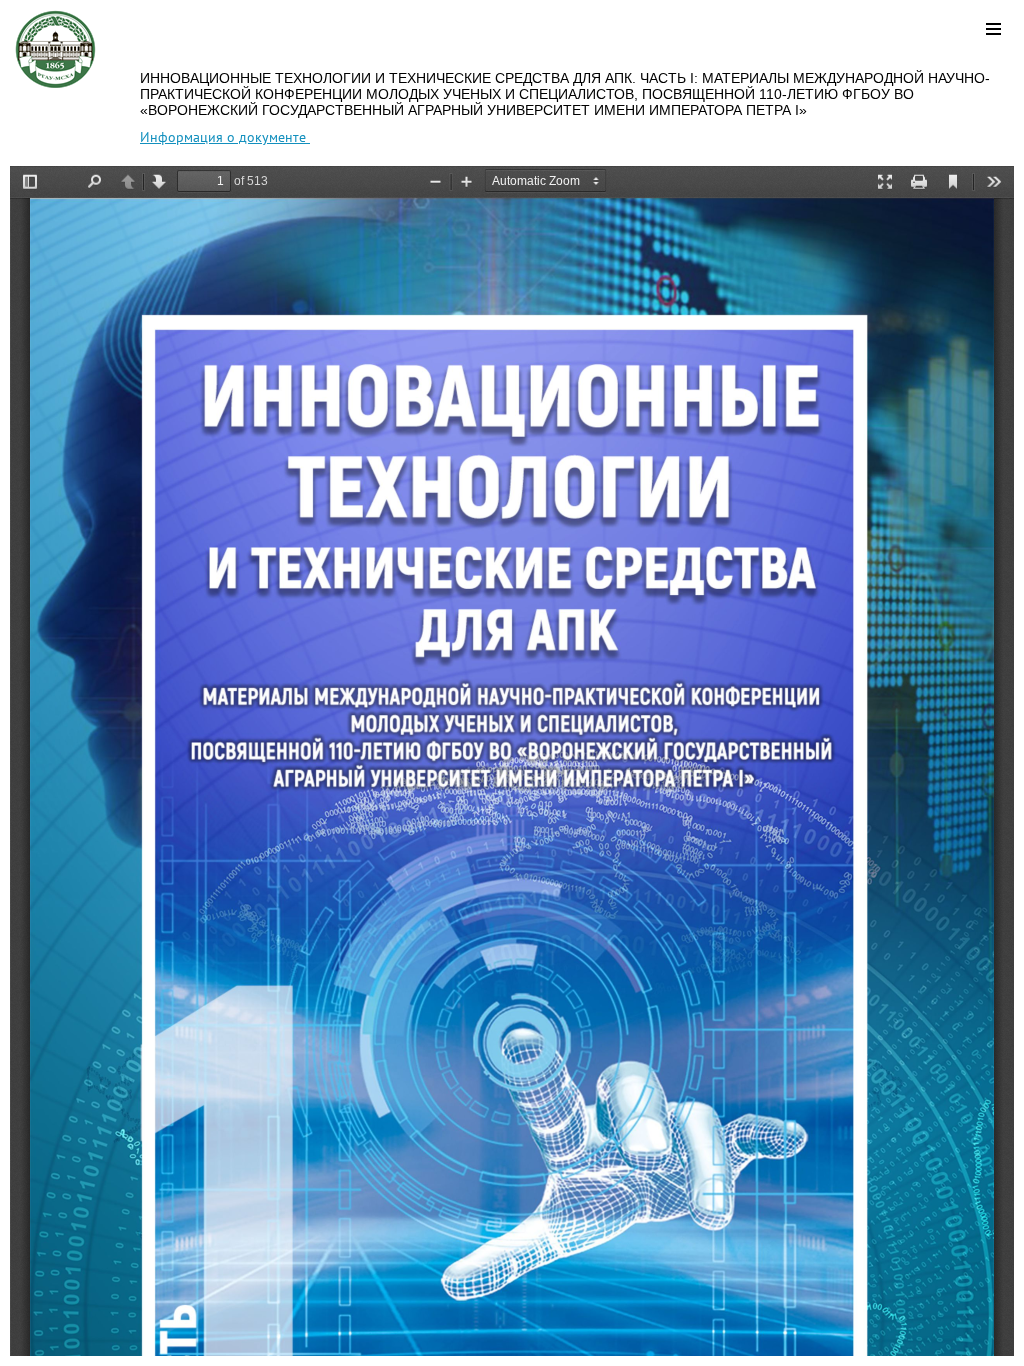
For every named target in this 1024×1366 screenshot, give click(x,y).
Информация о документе (225, 137)
